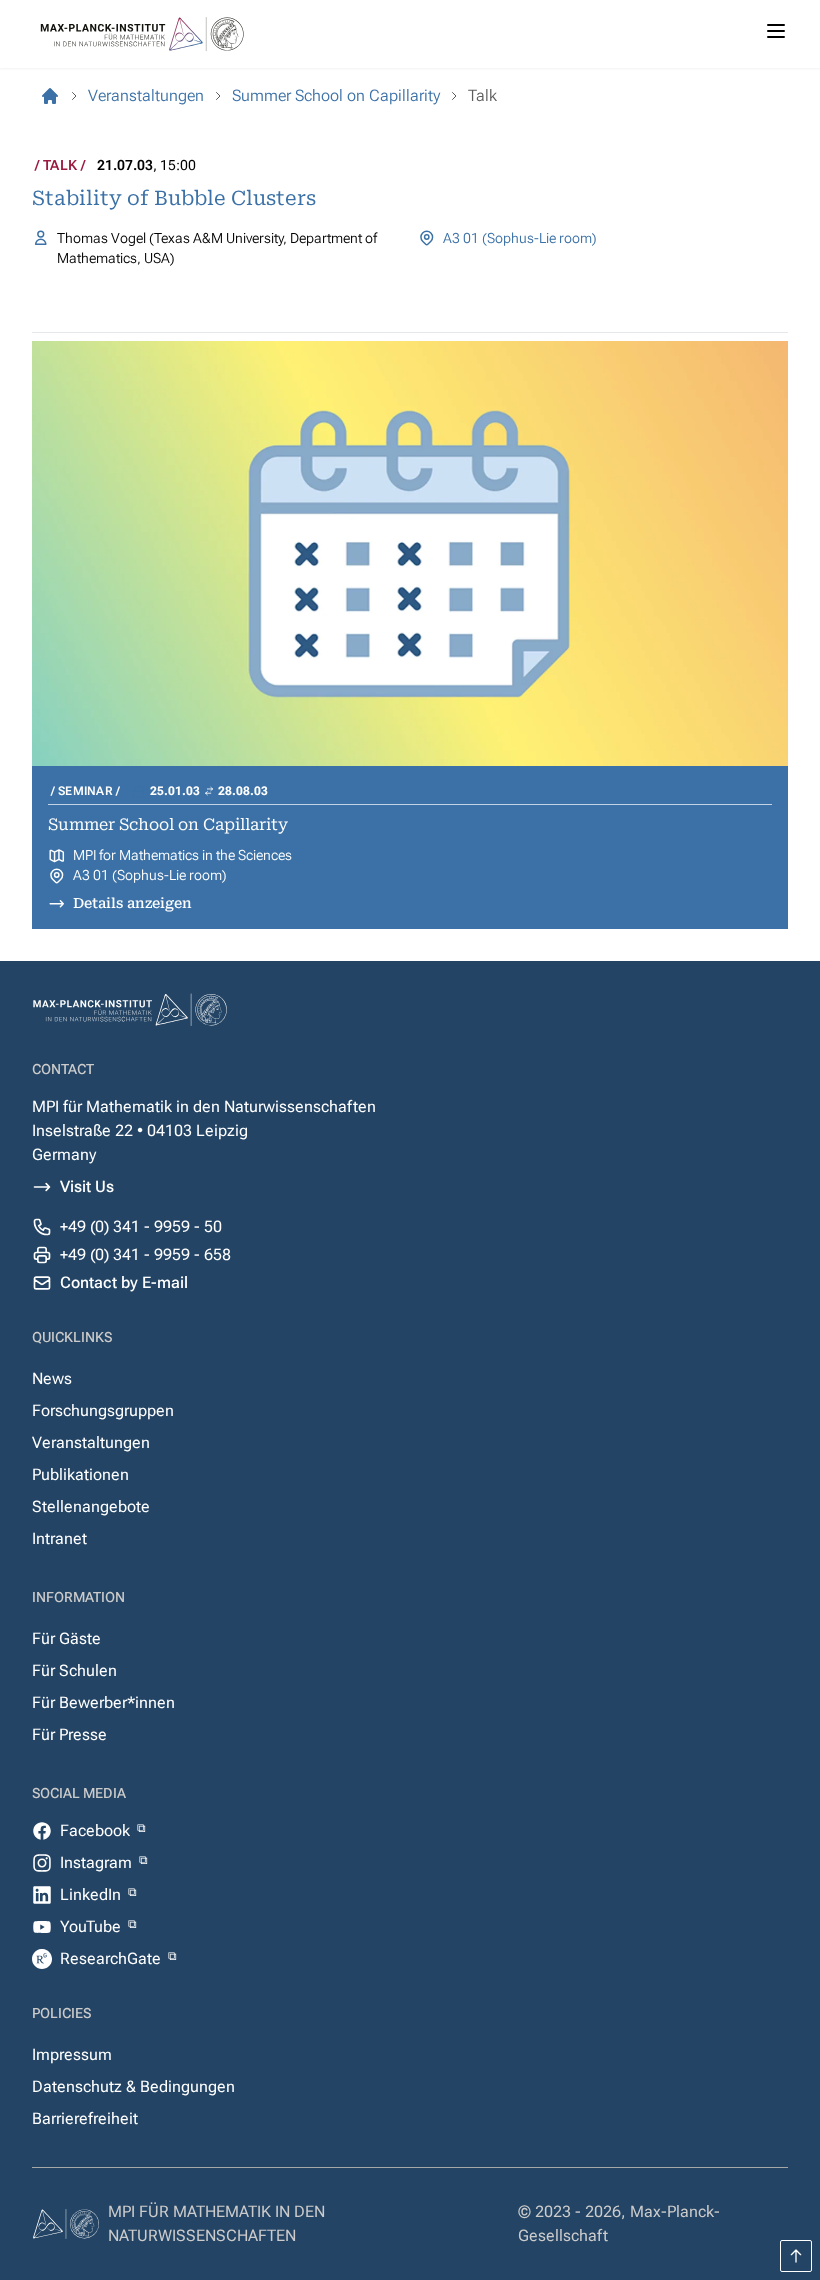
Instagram (98, 1862)
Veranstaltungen (91, 1442)
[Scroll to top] (796, 2256)
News (52, 1378)
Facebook (97, 1830)
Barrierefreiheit (85, 2118)
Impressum (72, 2054)
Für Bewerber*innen (103, 1702)
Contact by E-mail (124, 1282)
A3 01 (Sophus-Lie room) (520, 238)
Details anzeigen (132, 903)
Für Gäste (66, 1638)
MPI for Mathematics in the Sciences (182, 855)
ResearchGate (112, 1958)
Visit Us (87, 1186)
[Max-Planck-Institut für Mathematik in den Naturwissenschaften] (50, 96)
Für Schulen (74, 1670)
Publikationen (80, 1474)
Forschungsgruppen (103, 1410)
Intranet (59, 1538)
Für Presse (69, 1734)
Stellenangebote (91, 1506)
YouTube (92, 1926)
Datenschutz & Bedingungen (133, 2086)
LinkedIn (92, 1894)
